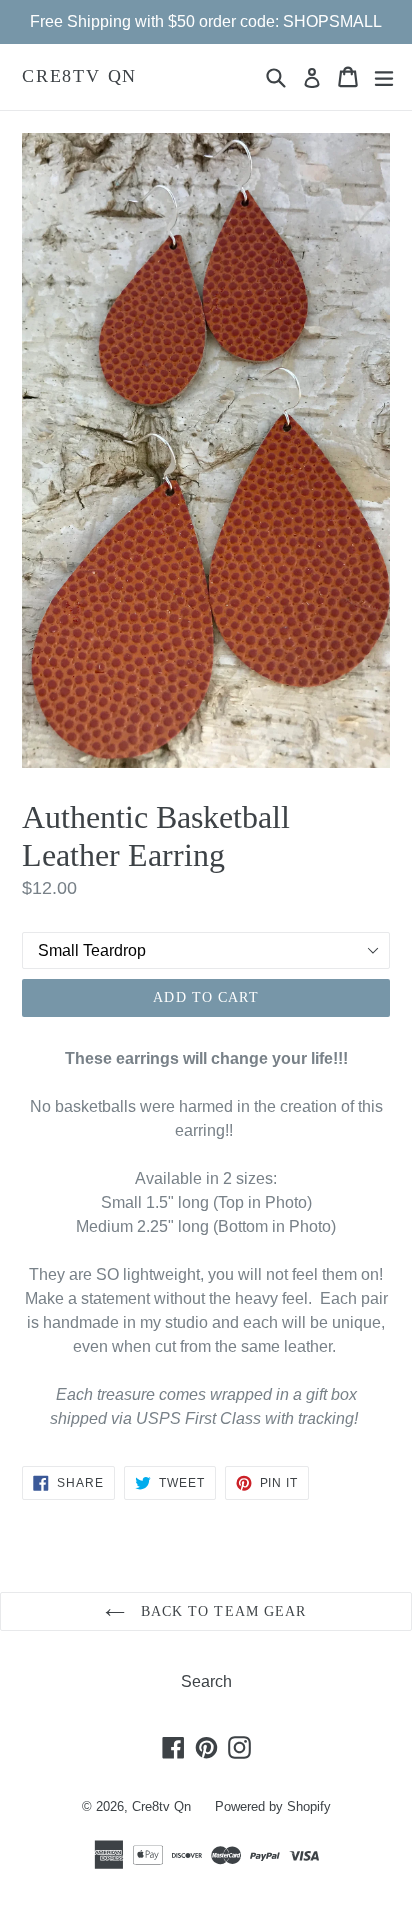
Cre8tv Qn (79, 76)
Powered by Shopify (273, 1806)
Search (206, 1681)
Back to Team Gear (220, 1611)
